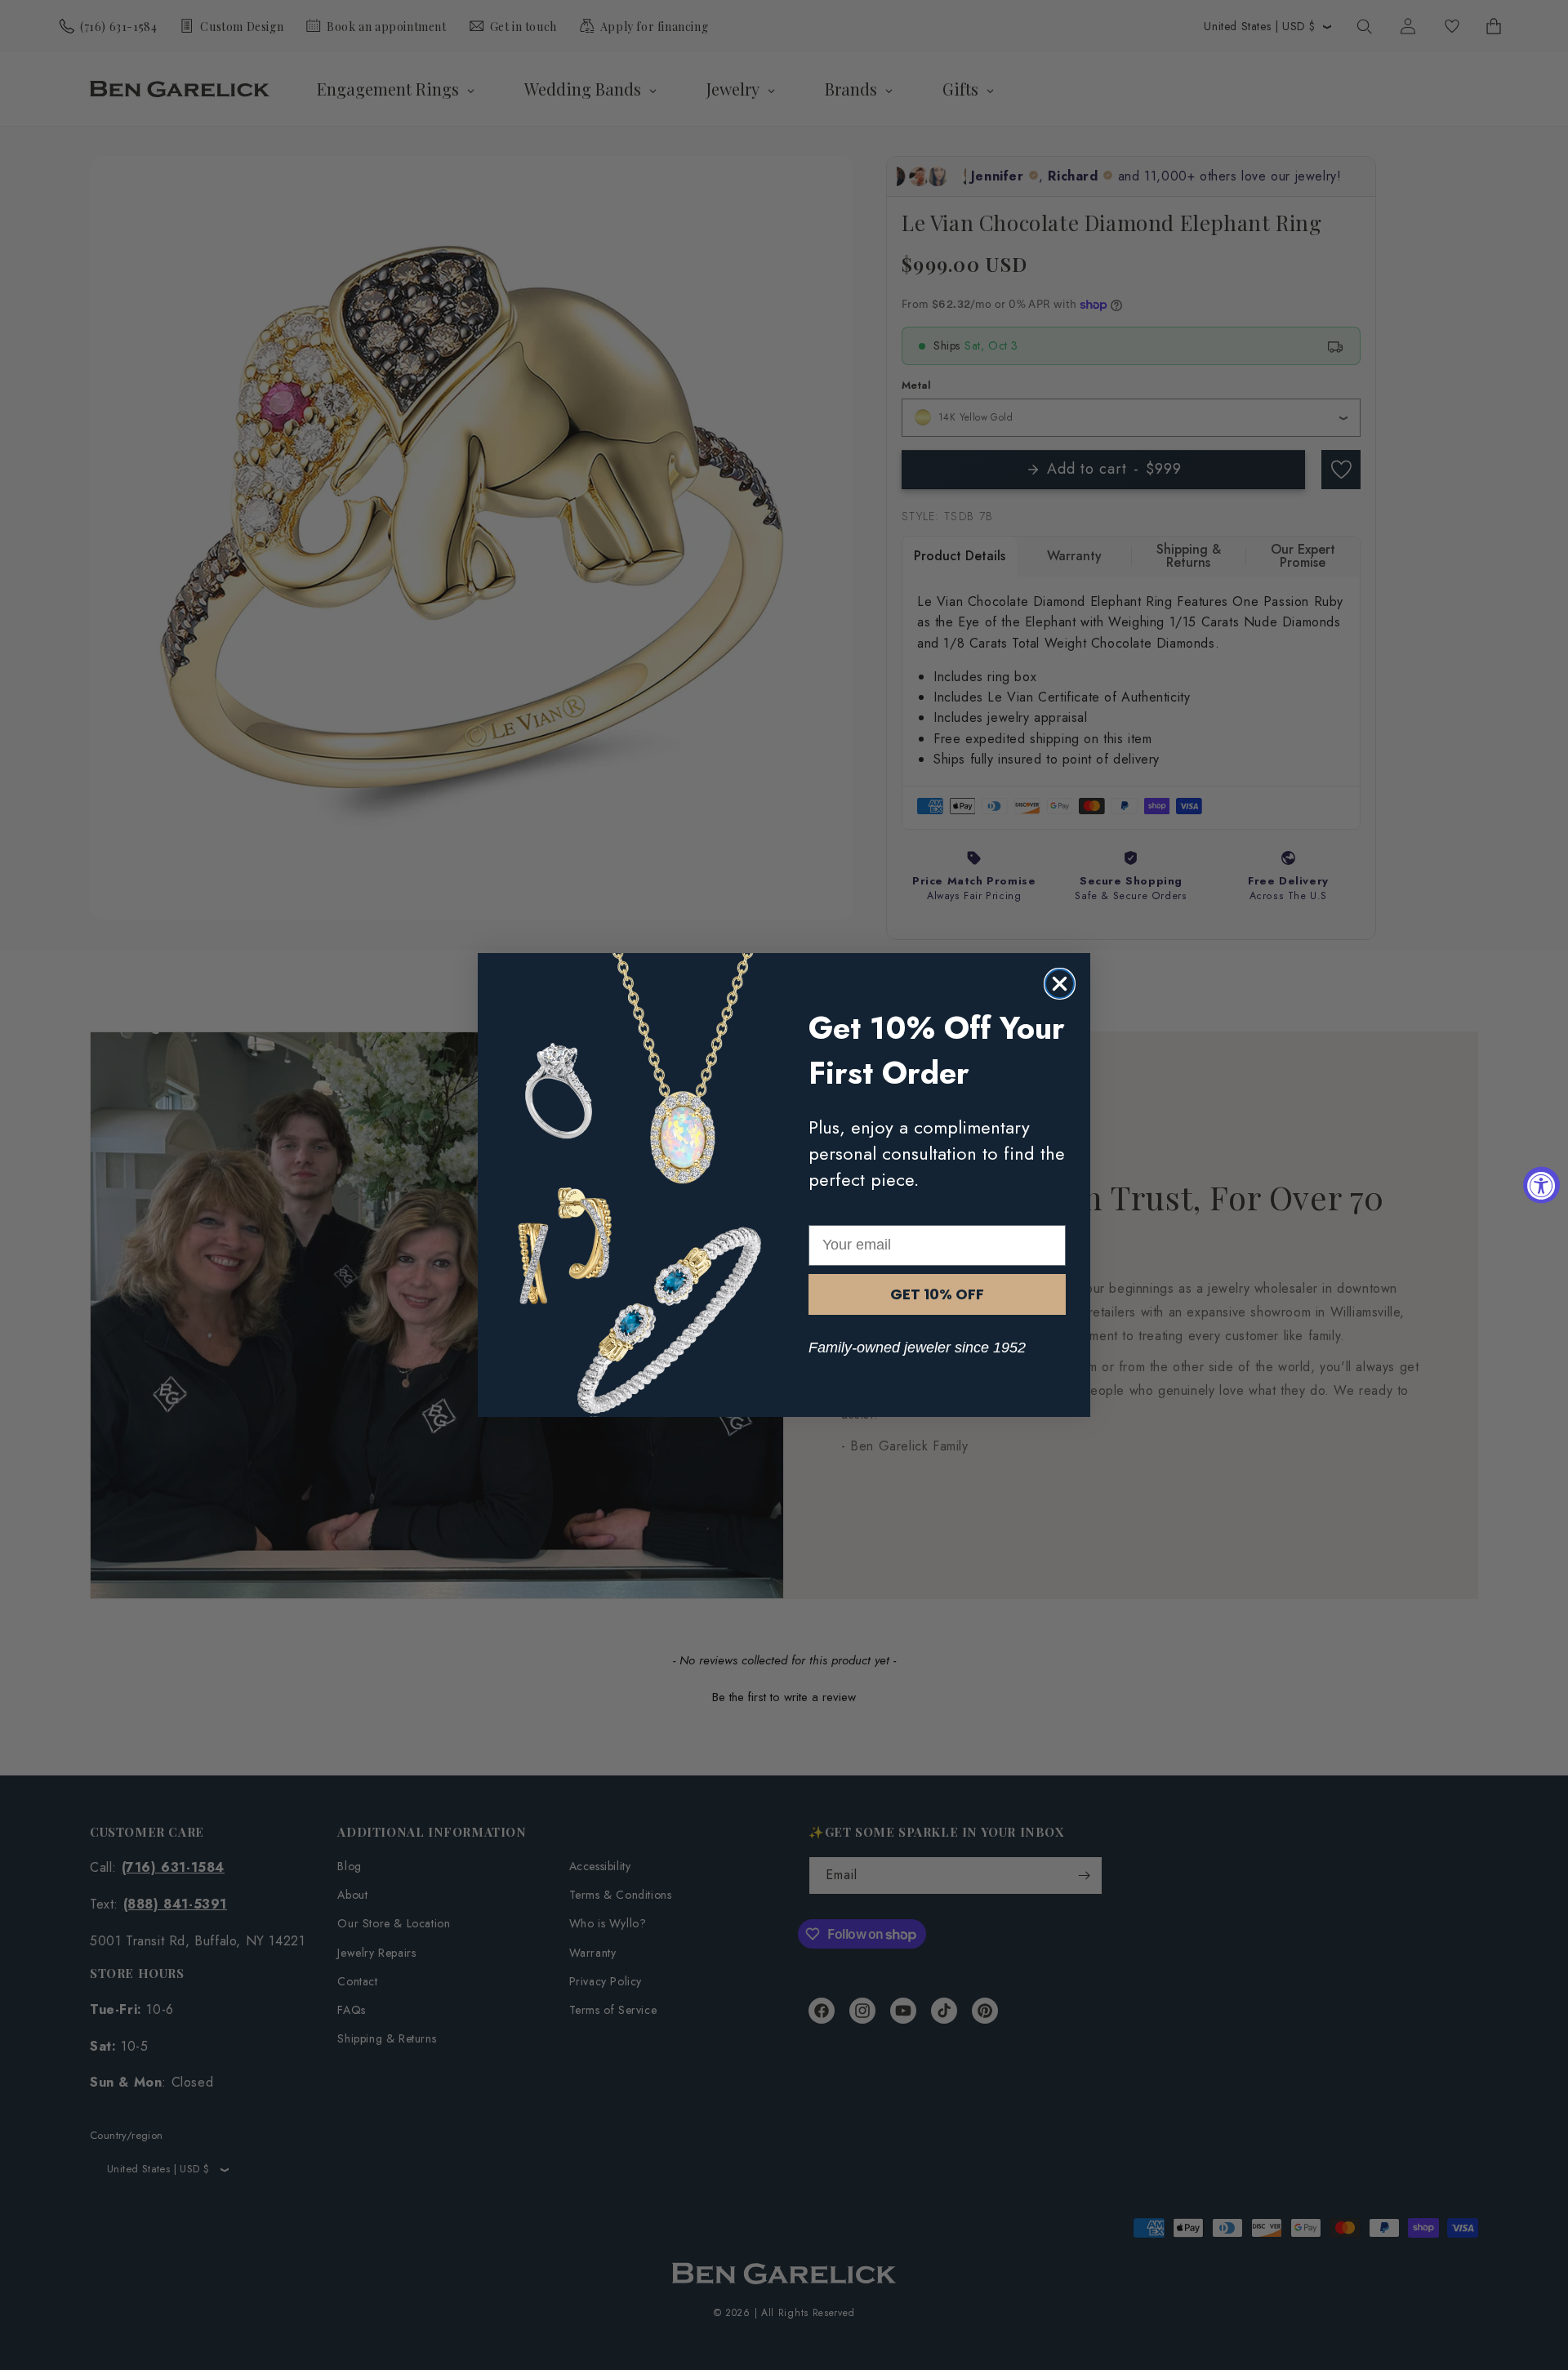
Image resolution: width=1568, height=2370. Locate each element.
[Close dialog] (1060, 984)
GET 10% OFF (937, 1294)
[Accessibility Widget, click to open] (1541, 1185)
